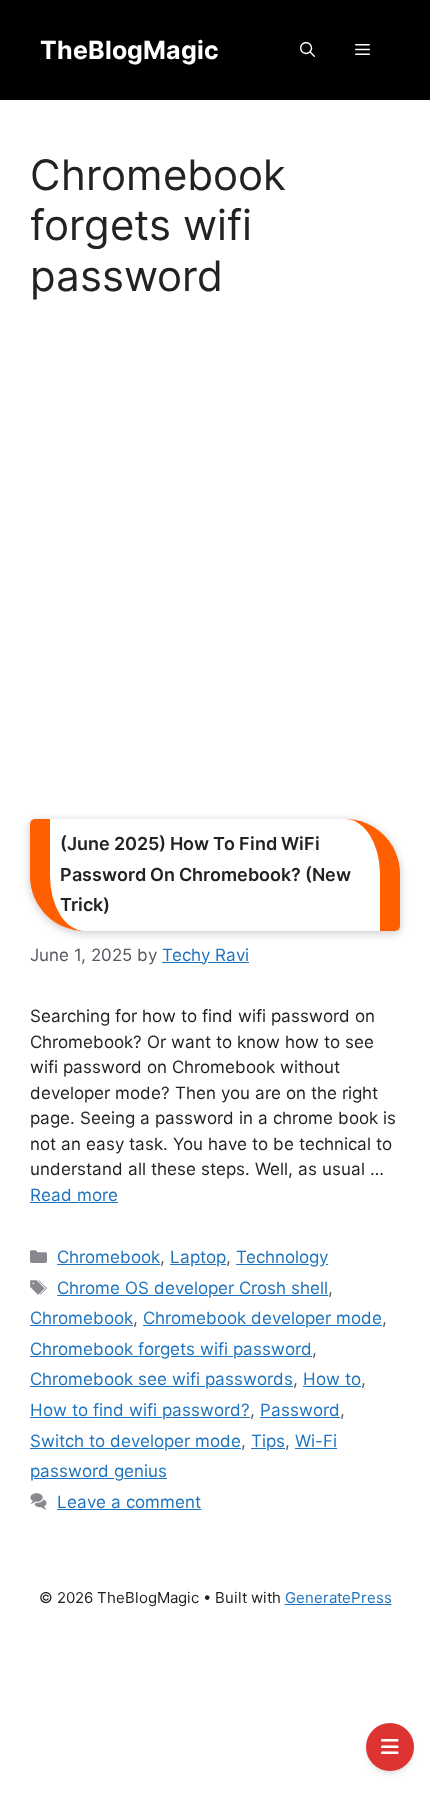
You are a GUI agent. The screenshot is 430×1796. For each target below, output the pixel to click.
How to (332, 1379)
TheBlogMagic (129, 50)
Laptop (198, 1257)
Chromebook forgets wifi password (171, 1349)
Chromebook (108, 1257)
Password (300, 1410)
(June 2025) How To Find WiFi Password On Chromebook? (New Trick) (205, 874)
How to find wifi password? (140, 1410)
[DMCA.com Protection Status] (215, 1712)
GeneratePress (338, 1597)
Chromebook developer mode (262, 1318)
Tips (268, 1441)
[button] (307, 50)
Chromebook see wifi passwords (161, 1379)
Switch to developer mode (135, 1441)
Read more (74, 1195)
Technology (282, 1257)
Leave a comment (129, 1502)
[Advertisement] (215, 566)
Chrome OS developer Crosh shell (192, 1288)
